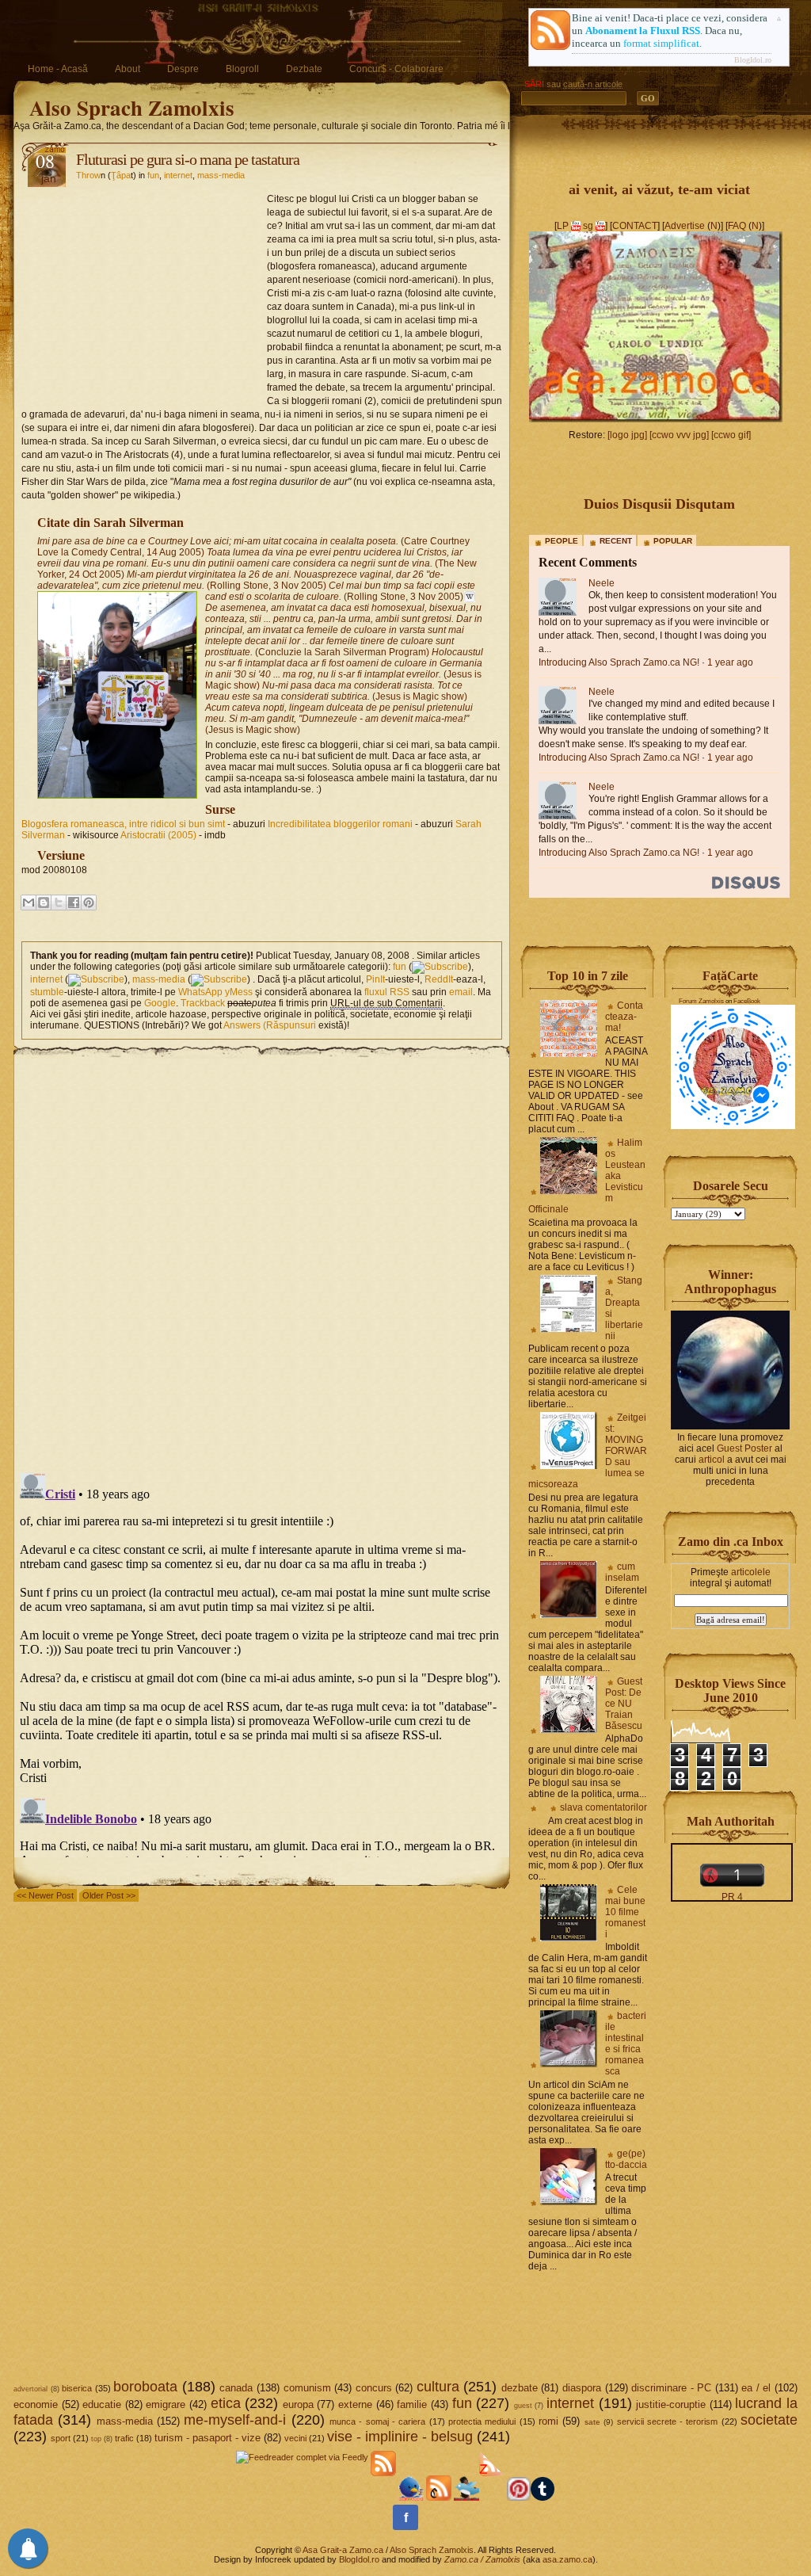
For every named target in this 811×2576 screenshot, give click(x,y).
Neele (602, 583)
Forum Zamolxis (701, 1001)
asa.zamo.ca (567, 2559)
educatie (102, 2404)
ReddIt (439, 979)
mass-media (221, 175)
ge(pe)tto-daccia (626, 2159)
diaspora (582, 2388)
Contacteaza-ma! (624, 1017)
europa (298, 2404)
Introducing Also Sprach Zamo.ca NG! (619, 662)
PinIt (375, 979)
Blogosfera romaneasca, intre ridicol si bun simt (123, 824)
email (461, 992)
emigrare (166, 2404)
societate (769, 2420)
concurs (374, 2388)
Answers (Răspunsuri (270, 1025)
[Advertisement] (144, 290)
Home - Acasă (58, 69)
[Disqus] (262, 1257)
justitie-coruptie (671, 2404)
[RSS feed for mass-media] (219, 979)
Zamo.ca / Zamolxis (482, 2559)
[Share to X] (59, 903)
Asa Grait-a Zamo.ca (343, 2550)
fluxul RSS (387, 992)
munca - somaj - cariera (377, 2421)
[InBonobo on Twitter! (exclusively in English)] (466, 2498)
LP (563, 226)
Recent (616, 541)
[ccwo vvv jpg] (679, 435)
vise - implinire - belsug (400, 2437)
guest (523, 2406)
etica (226, 2403)
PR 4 (732, 1897)
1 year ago (730, 662)
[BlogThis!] (44, 903)
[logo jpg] (627, 435)
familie (412, 2404)
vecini (295, 2438)
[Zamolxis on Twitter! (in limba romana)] (411, 2498)
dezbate (520, 2388)
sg (588, 226)
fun (153, 175)
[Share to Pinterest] (89, 903)
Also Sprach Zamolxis (132, 107)
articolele (751, 1572)
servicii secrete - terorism (668, 2421)
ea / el (756, 2388)
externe (355, 2404)
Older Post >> (109, 1895)
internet (178, 175)
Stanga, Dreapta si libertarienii (624, 1308)
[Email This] (29, 903)
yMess (239, 992)
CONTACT (635, 226)
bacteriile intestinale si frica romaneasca (626, 2044)
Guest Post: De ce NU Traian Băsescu (624, 1704)
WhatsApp (200, 992)
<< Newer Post (45, 1895)
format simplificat (661, 43)
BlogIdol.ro (753, 60)
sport (61, 2438)
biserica (77, 2388)
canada (236, 2388)
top (96, 2439)
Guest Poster (744, 1448)
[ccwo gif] (731, 435)
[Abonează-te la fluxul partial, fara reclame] (492, 2498)
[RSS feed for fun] (440, 967)
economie (36, 2404)
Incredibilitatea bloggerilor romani (340, 824)
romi (548, 2421)
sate (592, 2422)
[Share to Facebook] (74, 903)
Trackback (203, 1003)
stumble (47, 992)
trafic (124, 2438)
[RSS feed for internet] (96, 979)
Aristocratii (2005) (158, 835)
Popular (673, 541)
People (562, 541)
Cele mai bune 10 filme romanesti (625, 1912)
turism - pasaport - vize (208, 2438)
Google (160, 1003)
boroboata (145, 2387)
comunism (307, 2388)
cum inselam (622, 1572)
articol (712, 1460)
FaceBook (747, 1001)
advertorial (30, 2389)
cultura (438, 2387)
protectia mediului (482, 2421)
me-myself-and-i (235, 2420)
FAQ (737, 226)
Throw (88, 175)
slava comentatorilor (603, 1807)
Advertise (685, 226)
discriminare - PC (671, 2388)
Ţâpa (121, 175)
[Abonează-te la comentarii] (439, 2498)
